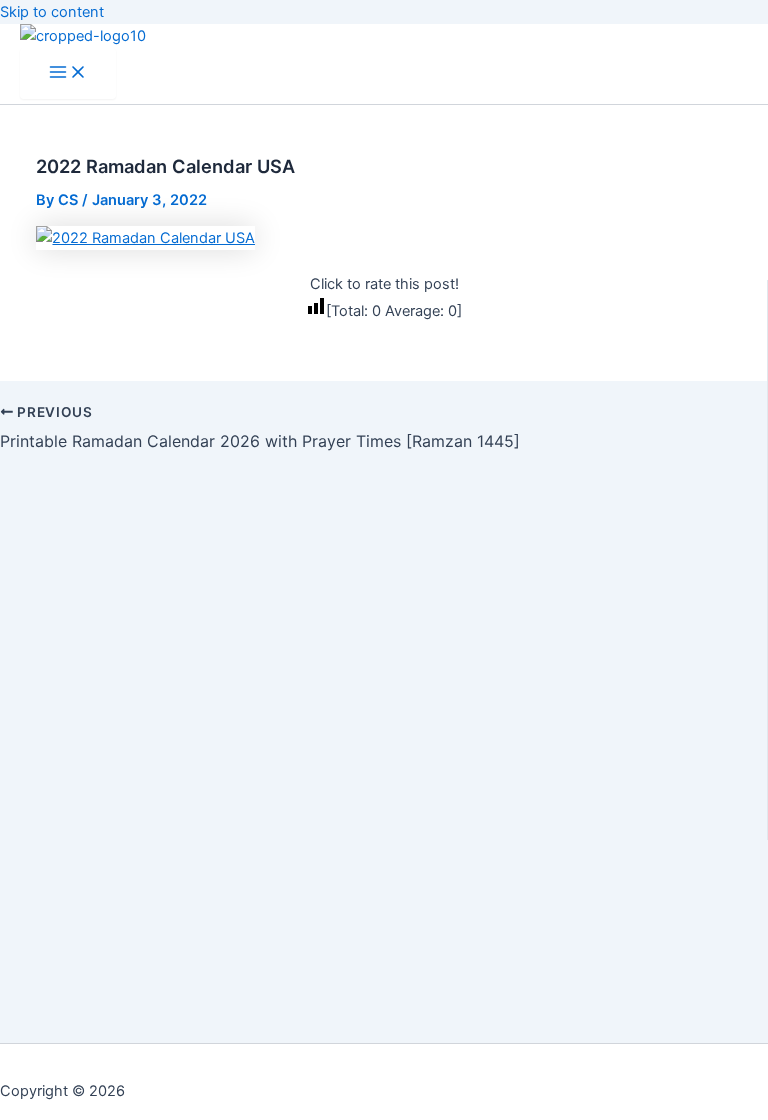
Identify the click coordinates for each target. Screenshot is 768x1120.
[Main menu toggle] (68, 73)
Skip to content (52, 12)
